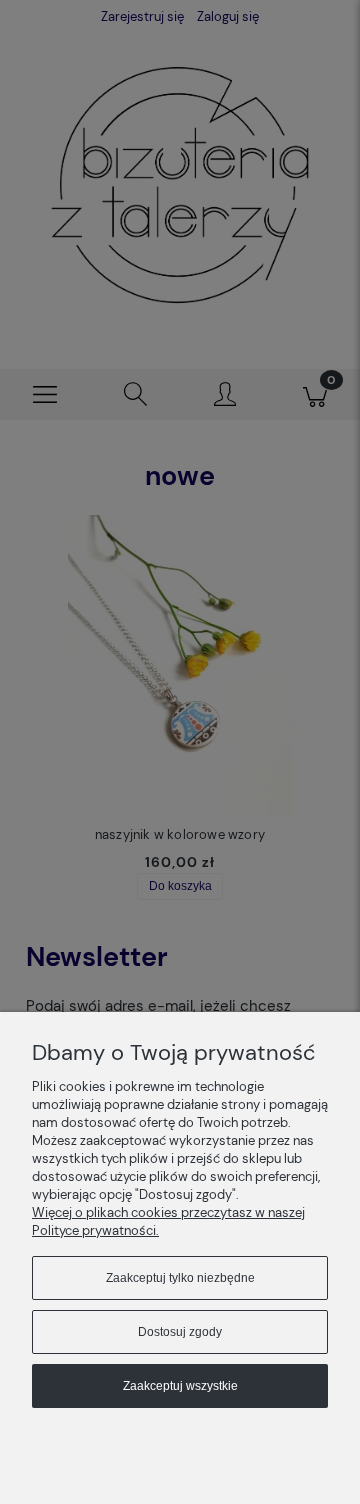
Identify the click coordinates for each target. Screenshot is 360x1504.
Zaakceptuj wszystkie (180, 1386)
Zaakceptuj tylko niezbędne (180, 1278)
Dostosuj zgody (180, 1332)
